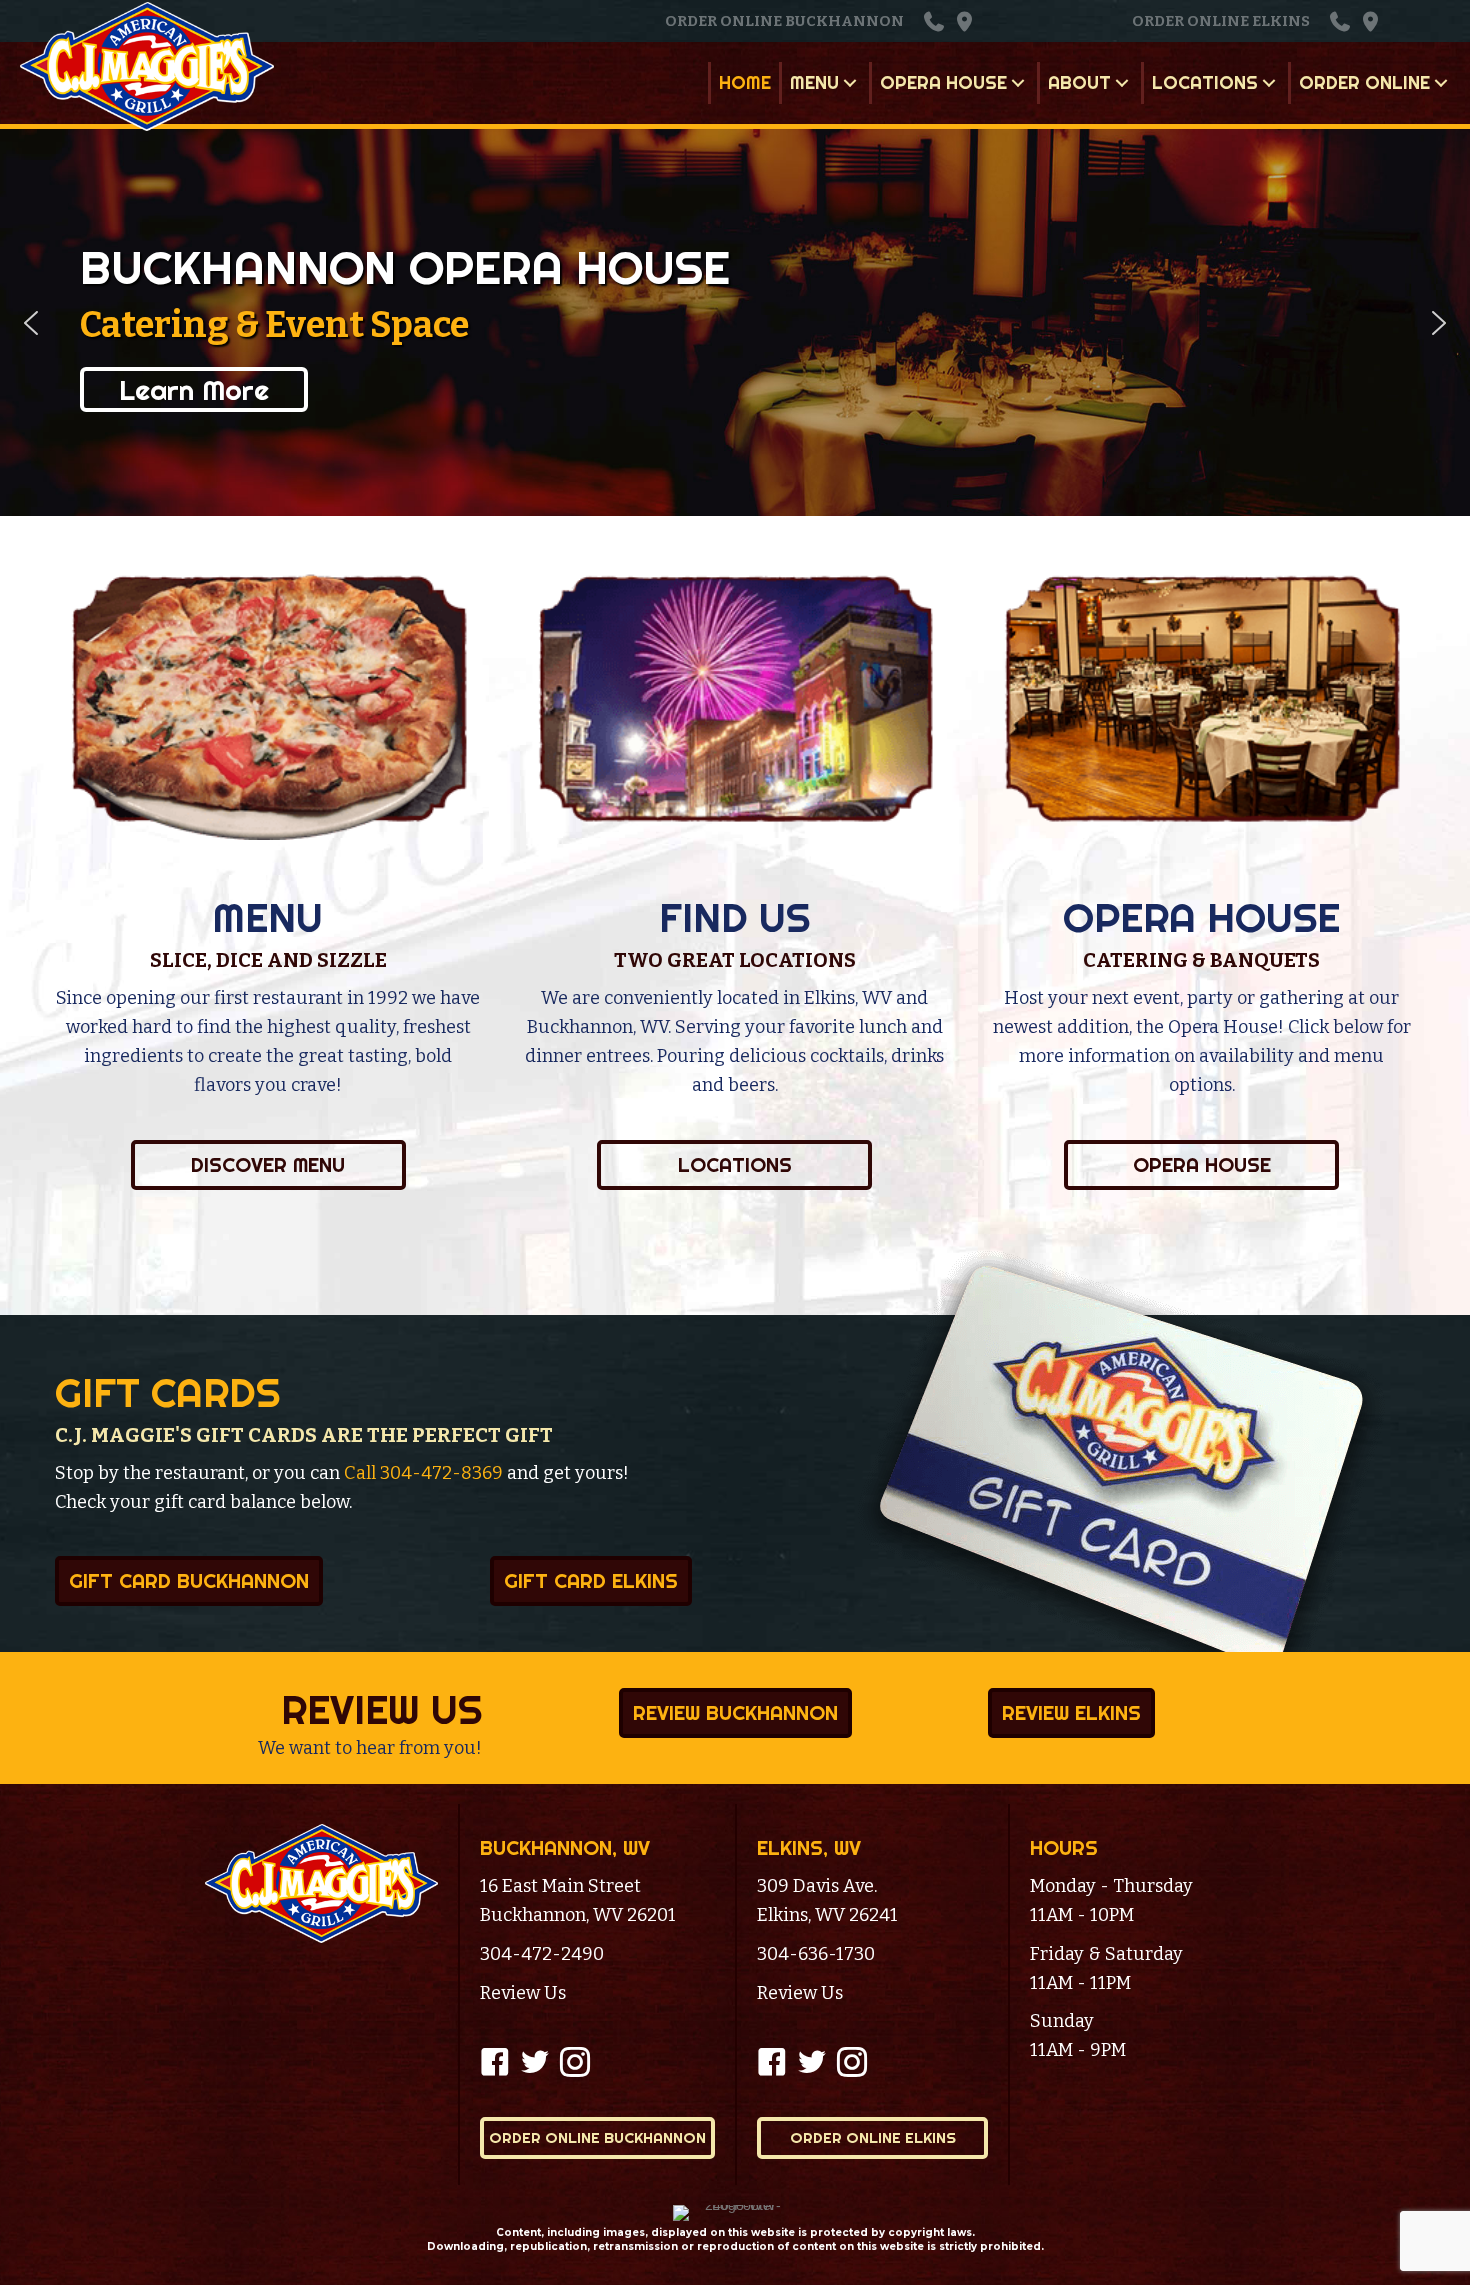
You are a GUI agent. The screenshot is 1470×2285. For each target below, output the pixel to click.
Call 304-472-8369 (423, 1473)
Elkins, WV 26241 (827, 1915)
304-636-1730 (816, 1954)
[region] (735, 322)
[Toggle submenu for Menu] (850, 83)
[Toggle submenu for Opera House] (1018, 83)
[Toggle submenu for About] (1122, 83)
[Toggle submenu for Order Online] (1441, 83)
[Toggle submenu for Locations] (1269, 83)
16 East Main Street (560, 1886)
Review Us (523, 1993)
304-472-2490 (542, 1954)
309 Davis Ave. (817, 1886)
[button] (934, 22)
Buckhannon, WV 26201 (578, 1915)
